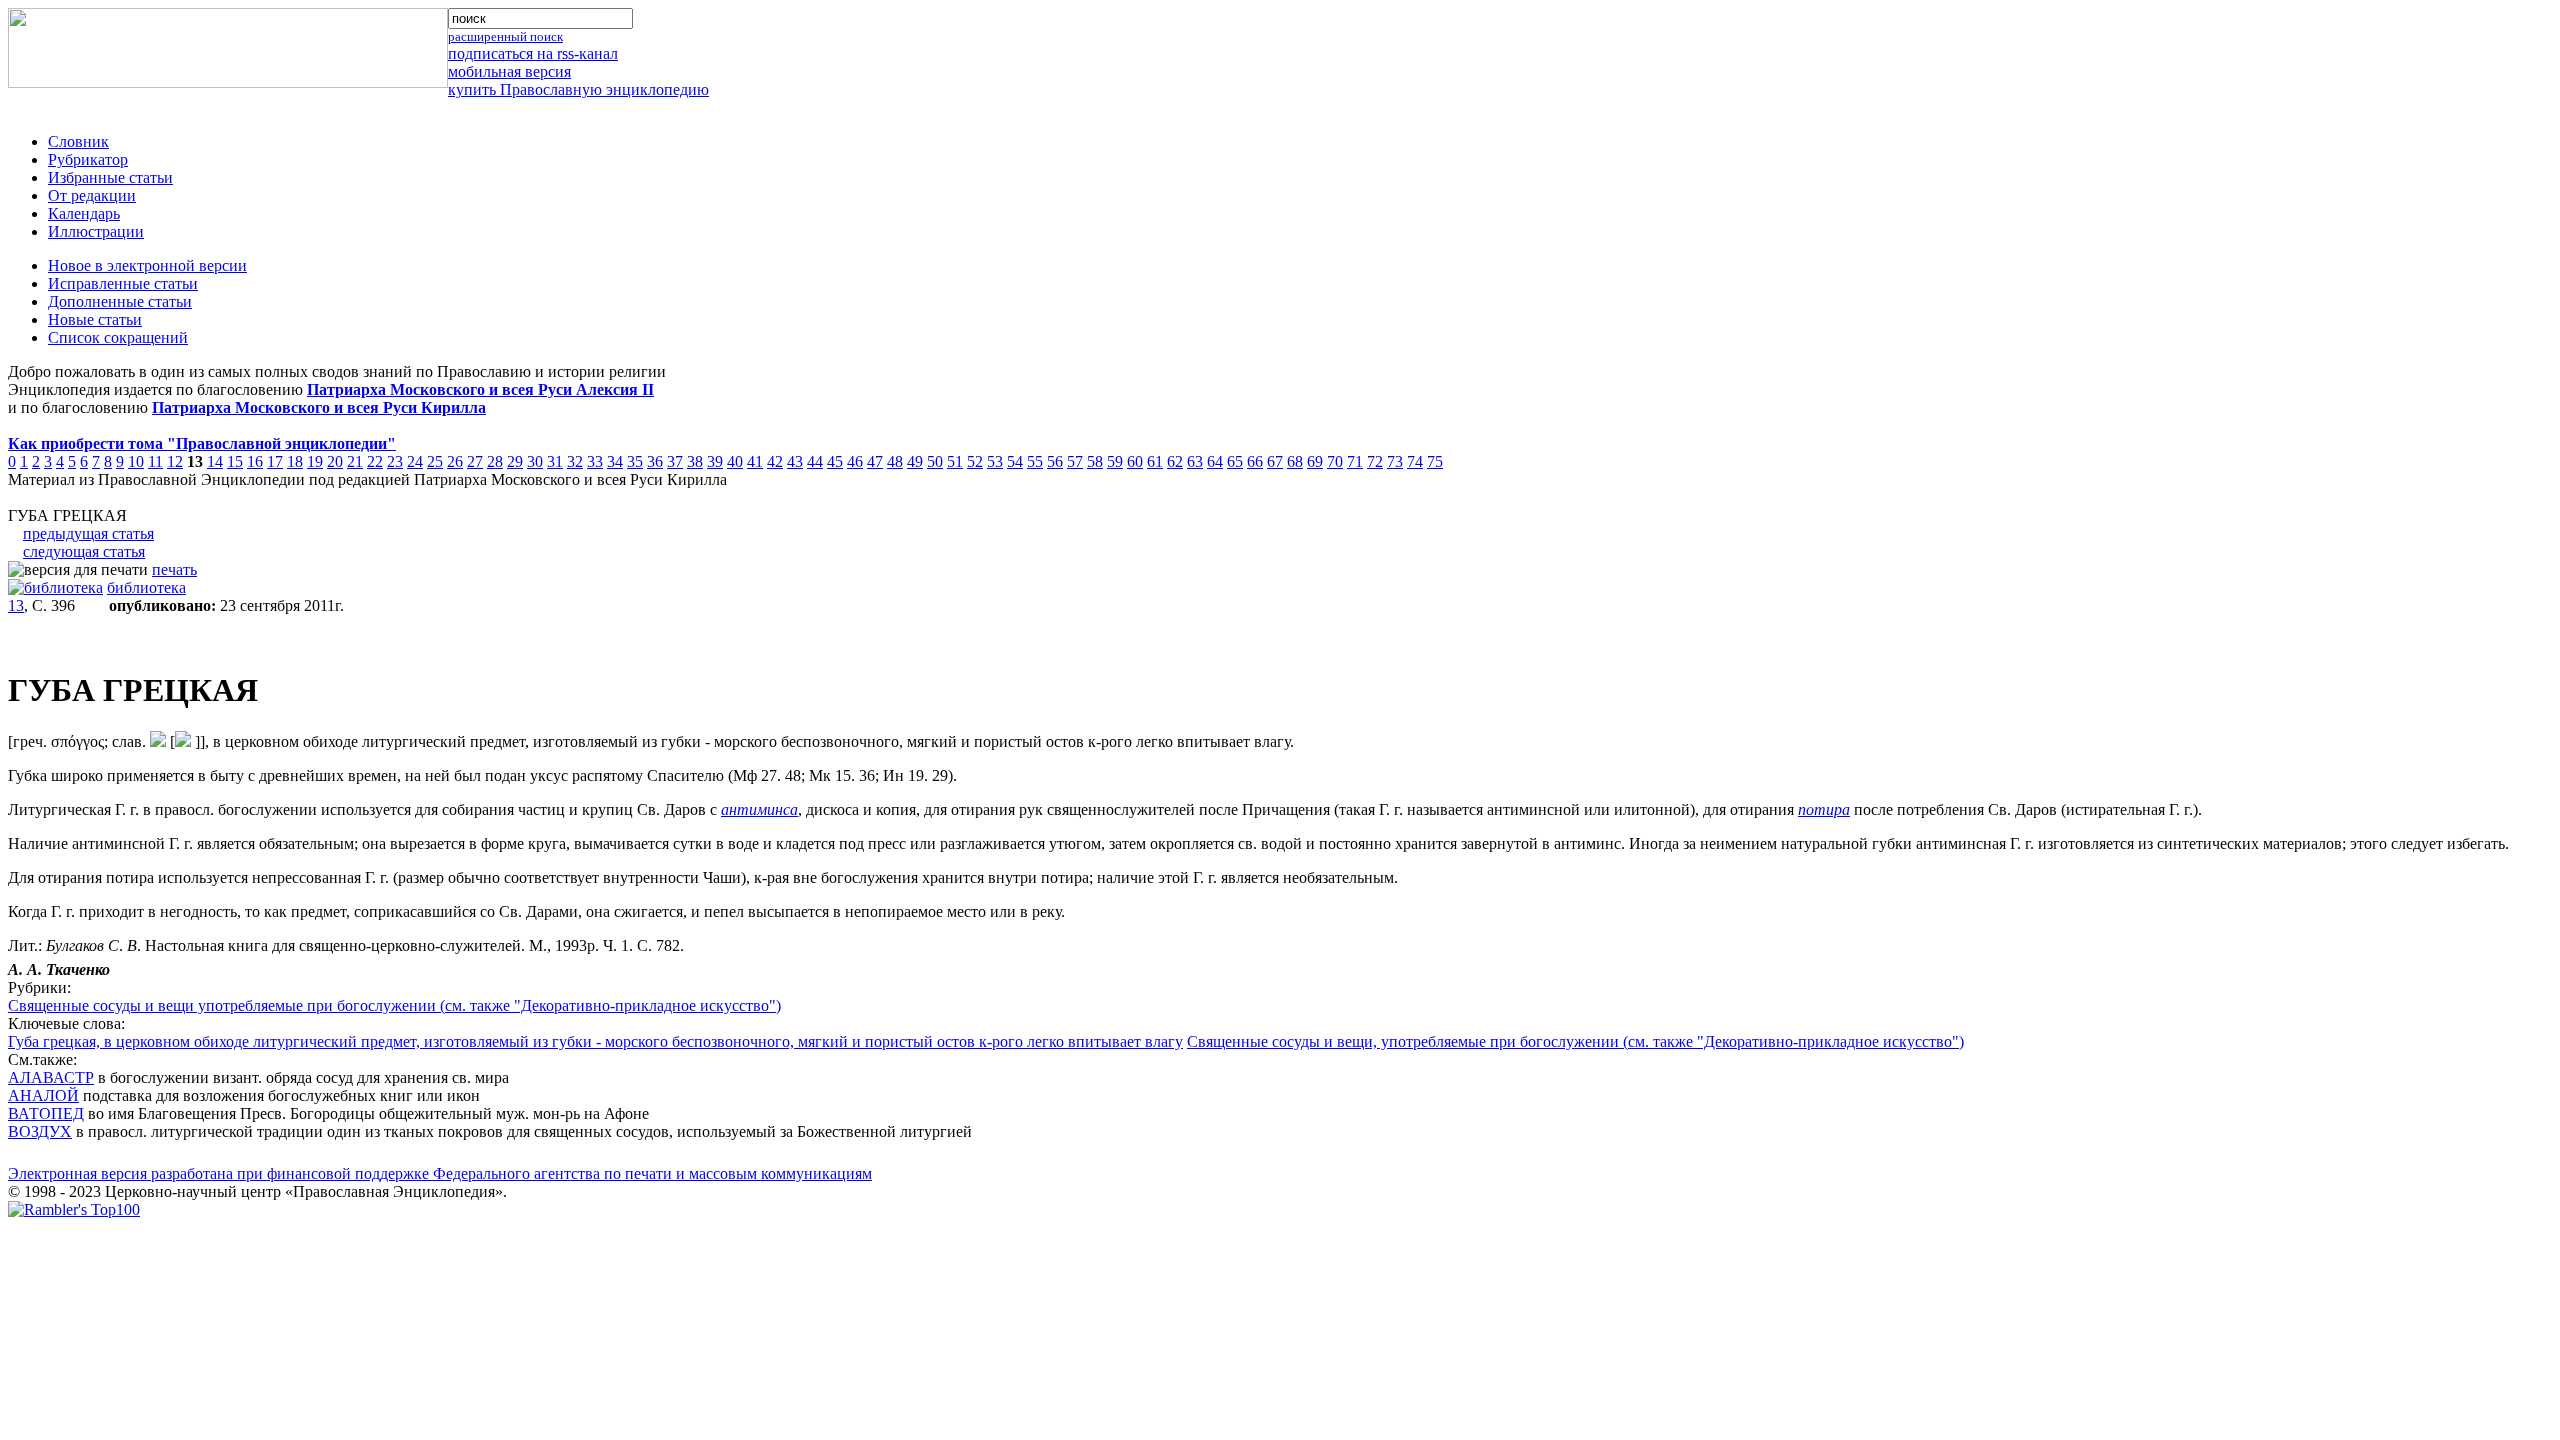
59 (1115, 461)
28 (495, 461)
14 (215, 461)
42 (775, 461)
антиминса (759, 809)
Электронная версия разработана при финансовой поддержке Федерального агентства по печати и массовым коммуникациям (440, 1173)
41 (755, 461)
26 (455, 461)
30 (535, 461)
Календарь (84, 213)
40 (735, 461)
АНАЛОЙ (43, 1095)
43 (795, 461)
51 (955, 461)
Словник (78, 141)
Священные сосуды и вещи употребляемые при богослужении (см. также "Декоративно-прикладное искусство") (394, 1005)
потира (1824, 809)
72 (1375, 461)
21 (355, 461)
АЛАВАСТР (51, 1077)
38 (695, 461)
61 (1155, 461)
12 (175, 461)
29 (515, 461)
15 (235, 461)
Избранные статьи (110, 177)
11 (155, 461)
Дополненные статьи (120, 301)
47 (875, 461)
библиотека (146, 587)
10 (136, 461)
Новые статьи (95, 319)
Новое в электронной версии (147, 265)
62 (1175, 461)
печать (174, 569)
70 (1335, 461)
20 (335, 461)
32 (575, 461)
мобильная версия (509, 71)
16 (255, 461)
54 (1015, 461)
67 (1275, 461)
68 (1295, 461)
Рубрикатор (88, 159)
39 (715, 461)
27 (475, 461)
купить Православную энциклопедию (578, 89)
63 (1195, 461)
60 (1135, 461)
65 (1235, 461)
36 (655, 461)
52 (975, 461)
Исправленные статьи (123, 283)
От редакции (92, 195)
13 (16, 605)
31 (555, 461)
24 (415, 461)
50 (935, 461)
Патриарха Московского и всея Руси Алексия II (480, 389)
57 (1075, 461)
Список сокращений (118, 337)
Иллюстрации (96, 231)
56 (1055, 461)
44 (815, 461)
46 (855, 461)
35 (635, 461)
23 (395, 461)
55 (1035, 461)
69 (1315, 461)
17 (275, 461)
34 (615, 461)
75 (1435, 461)
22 (375, 461)
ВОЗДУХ (40, 1131)
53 (995, 461)
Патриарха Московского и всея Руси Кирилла (319, 407)
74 (1415, 461)
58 (1095, 461)
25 (435, 461)
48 (895, 461)
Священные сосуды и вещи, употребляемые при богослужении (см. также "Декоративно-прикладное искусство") (1575, 1041)
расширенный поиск (505, 36)
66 (1255, 461)
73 (1395, 461)
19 (315, 461)
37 (675, 461)
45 (835, 461)
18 (295, 461)
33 (595, 461)
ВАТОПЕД (46, 1113)
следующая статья (84, 551)
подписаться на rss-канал (533, 53)
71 (1355, 461)
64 (1215, 461)
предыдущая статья (88, 533)
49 (915, 461)
